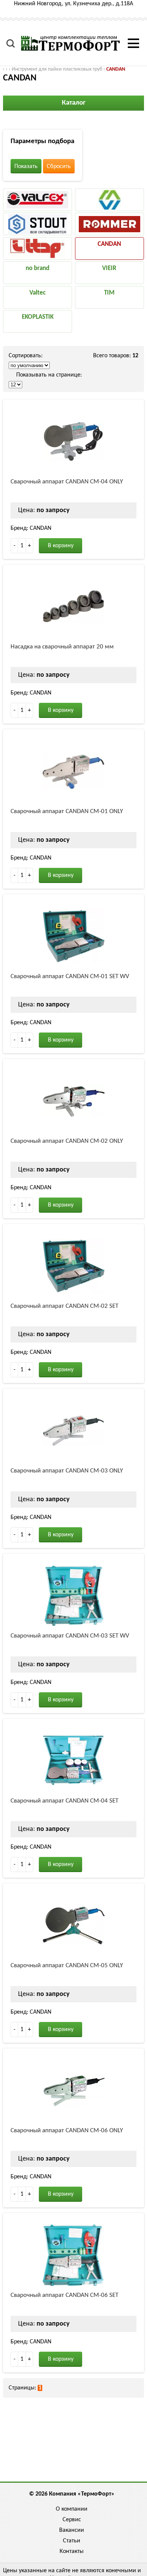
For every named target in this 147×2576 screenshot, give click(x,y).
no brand (38, 268)
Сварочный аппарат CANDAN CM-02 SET (64, 1306)
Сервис (72, 2520)
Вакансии (72, 2530)
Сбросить (59, 167)
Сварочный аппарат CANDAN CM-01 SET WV (70, 976)
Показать (26, 167)
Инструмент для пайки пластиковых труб (57, 69)
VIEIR (109, 268)
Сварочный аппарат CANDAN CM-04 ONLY (67, 482)
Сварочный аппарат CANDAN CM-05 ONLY (67, 1966)
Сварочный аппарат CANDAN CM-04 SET (64, 1801)
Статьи (72, 2541)
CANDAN (116, 69)
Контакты (72, 2551)
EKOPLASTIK (38, 317)
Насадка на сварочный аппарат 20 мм (62, 647)
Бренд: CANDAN (31, 528)
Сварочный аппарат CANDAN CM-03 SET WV (70, 1636)
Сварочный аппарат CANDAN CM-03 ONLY (67, 1471)
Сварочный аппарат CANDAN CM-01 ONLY (67, 811)
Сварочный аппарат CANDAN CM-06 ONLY (67, 2131)
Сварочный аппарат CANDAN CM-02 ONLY (67, 1141)
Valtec (38, 293)
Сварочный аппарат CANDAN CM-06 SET (64, 2295)
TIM (109, 293)
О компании (72, 2509)
